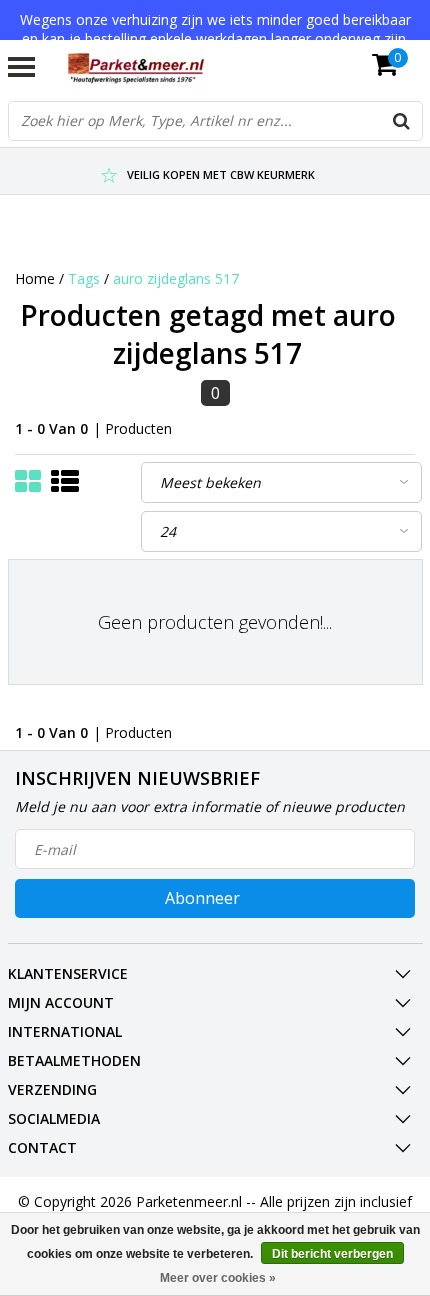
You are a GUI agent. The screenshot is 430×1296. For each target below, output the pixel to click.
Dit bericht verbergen (332, 1254)
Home (35, 278)
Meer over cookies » (218, 1278)
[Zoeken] (402, 121)
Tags (84, 278)
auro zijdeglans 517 (176, 278)
